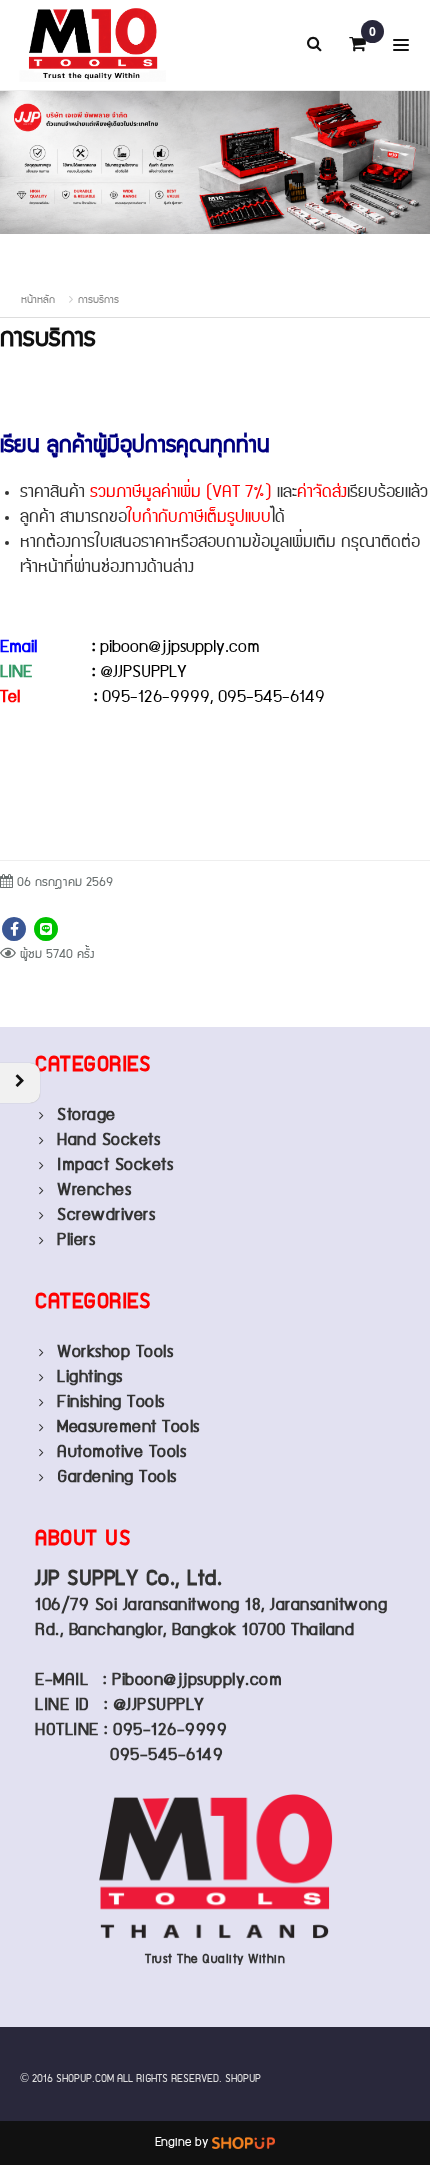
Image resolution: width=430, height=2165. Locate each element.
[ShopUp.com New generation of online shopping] (243, 2142)
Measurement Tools (128, 1427)
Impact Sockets (115, 1165)
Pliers (76, 1240)
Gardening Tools (117, 1477)
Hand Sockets (108, 1140)
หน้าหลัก (38, 300)
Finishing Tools (111, 1402)
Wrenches (94, 1190)
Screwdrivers (106, 1215)
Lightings (90, 1377)
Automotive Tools (121, 1452)
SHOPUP (243, 2079)
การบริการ (98, 300)
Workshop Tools (115, 1352)
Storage (86, 1115)
